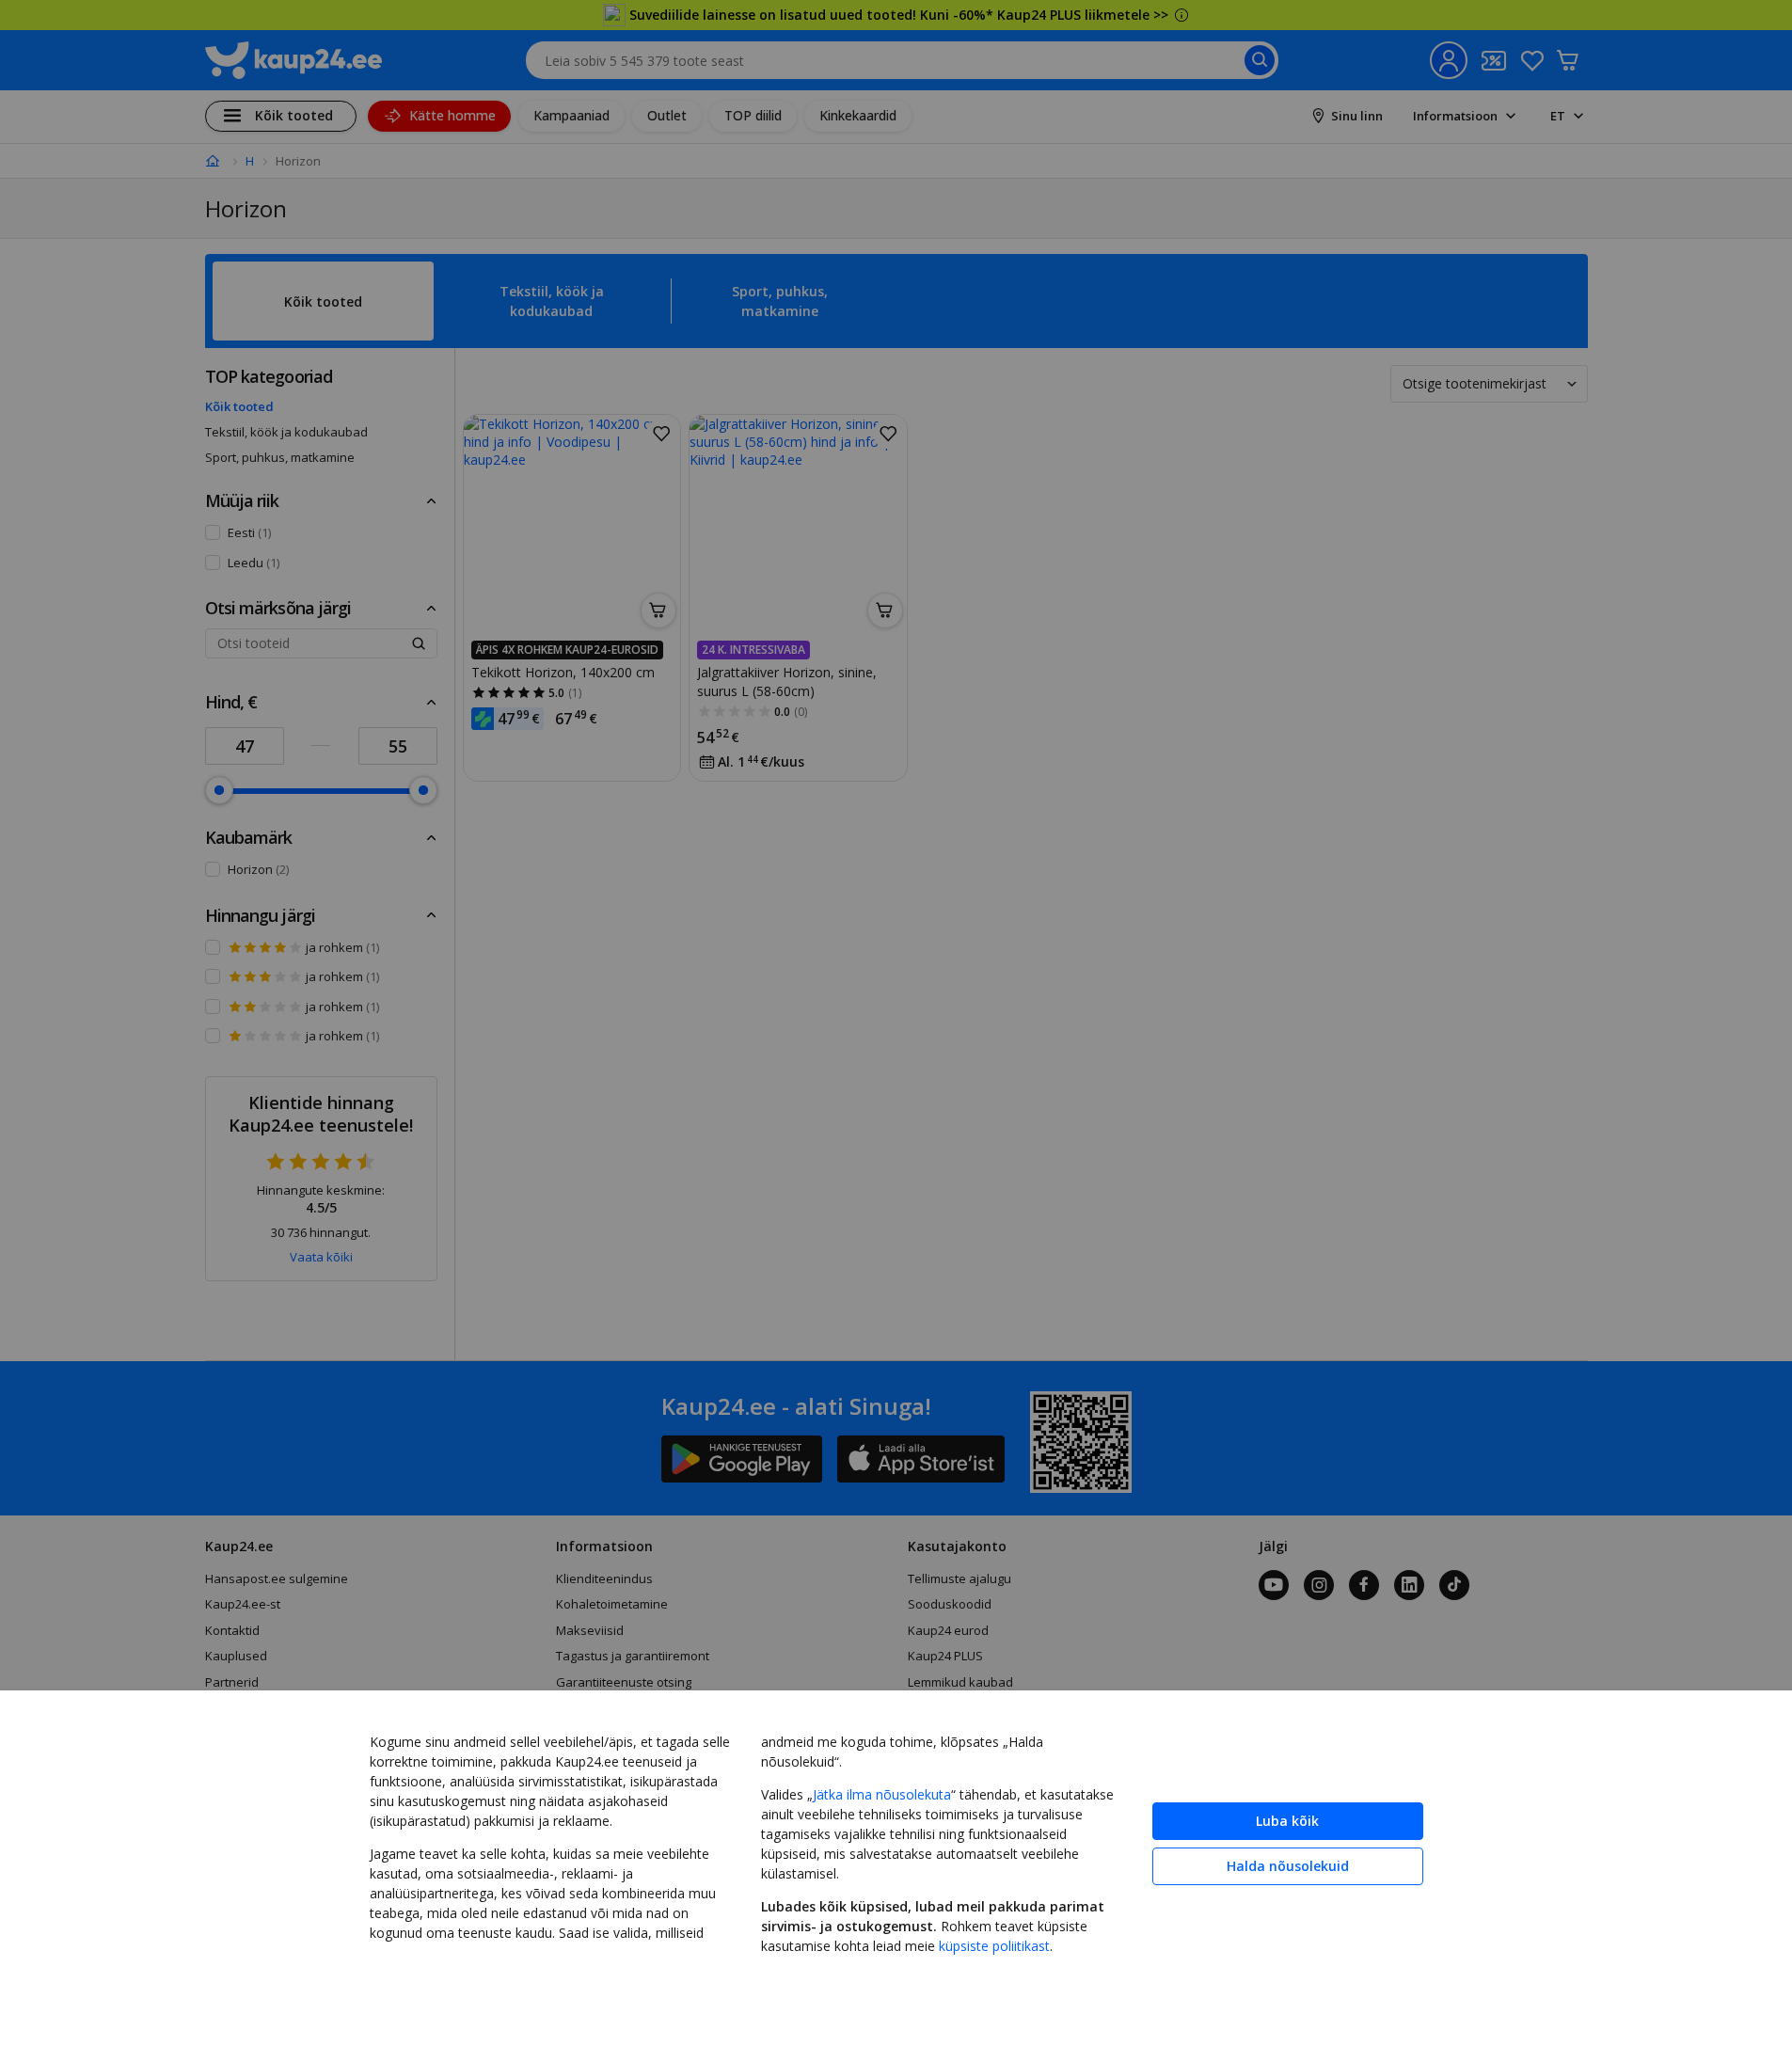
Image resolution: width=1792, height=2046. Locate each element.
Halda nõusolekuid (1288, 1866)
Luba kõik (1287, 1821)
